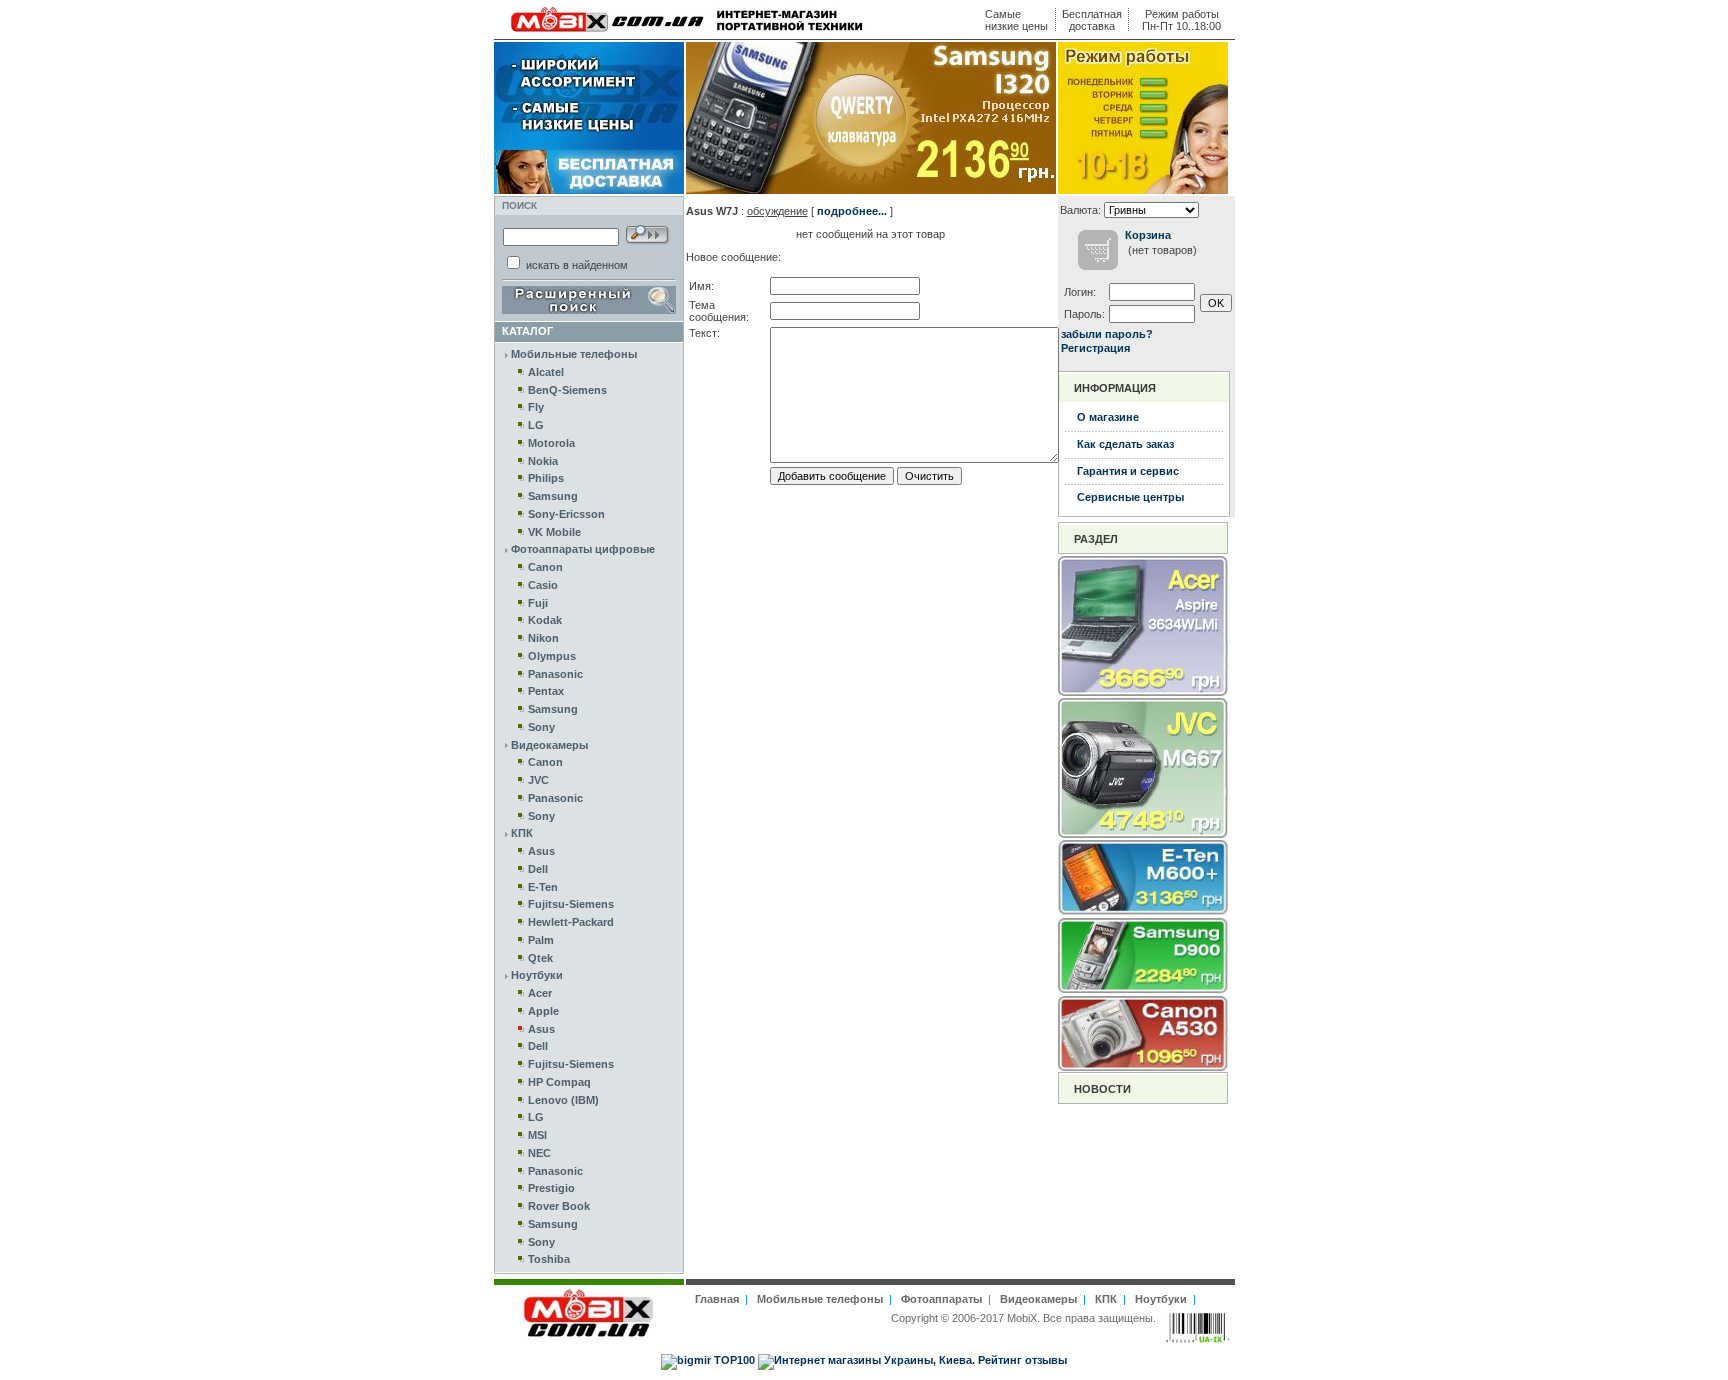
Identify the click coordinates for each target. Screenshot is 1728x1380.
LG (536, 425)
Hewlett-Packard (571, 922)
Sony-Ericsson (566, 514)
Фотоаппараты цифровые (583, 549)
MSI (537, 1135)
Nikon (543, 638)
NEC (539, 1153)
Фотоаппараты (941, 1299)
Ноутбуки (537, 975)
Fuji (538, 603)
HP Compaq (559, 1082)
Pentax (546, 691)
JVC (538, 780)
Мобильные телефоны (574, 354)
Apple (543, 1011)
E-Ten (543, 887)
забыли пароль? (1107, 334)
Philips (546, 478)
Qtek (540, 958)
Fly (536, 407)
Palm (541, 940)
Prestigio (551, 1188)
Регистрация (1095, 348)
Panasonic (555, 674)
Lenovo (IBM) (563, 1100)
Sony (541, 727)
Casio (543, 585)
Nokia (543, 461)
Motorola (551, 443)
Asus (541, 851)
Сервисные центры (1130, 497)
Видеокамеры (549, 745)
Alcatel (546, 372)
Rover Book (559, 1206)
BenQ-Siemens (567, 390)
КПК (522, 833)
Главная (717, 1299)
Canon (545, 567)
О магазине (1108, 417)
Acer (540, 993)
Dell (538, 869)
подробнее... (852, 211)
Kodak (545, 620)
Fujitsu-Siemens (571, 904)
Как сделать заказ (1125, 444)
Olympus (552, 656)
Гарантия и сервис (1128, 471)
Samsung (553, 496)
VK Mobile (554, 532)
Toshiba (549, 1259)
